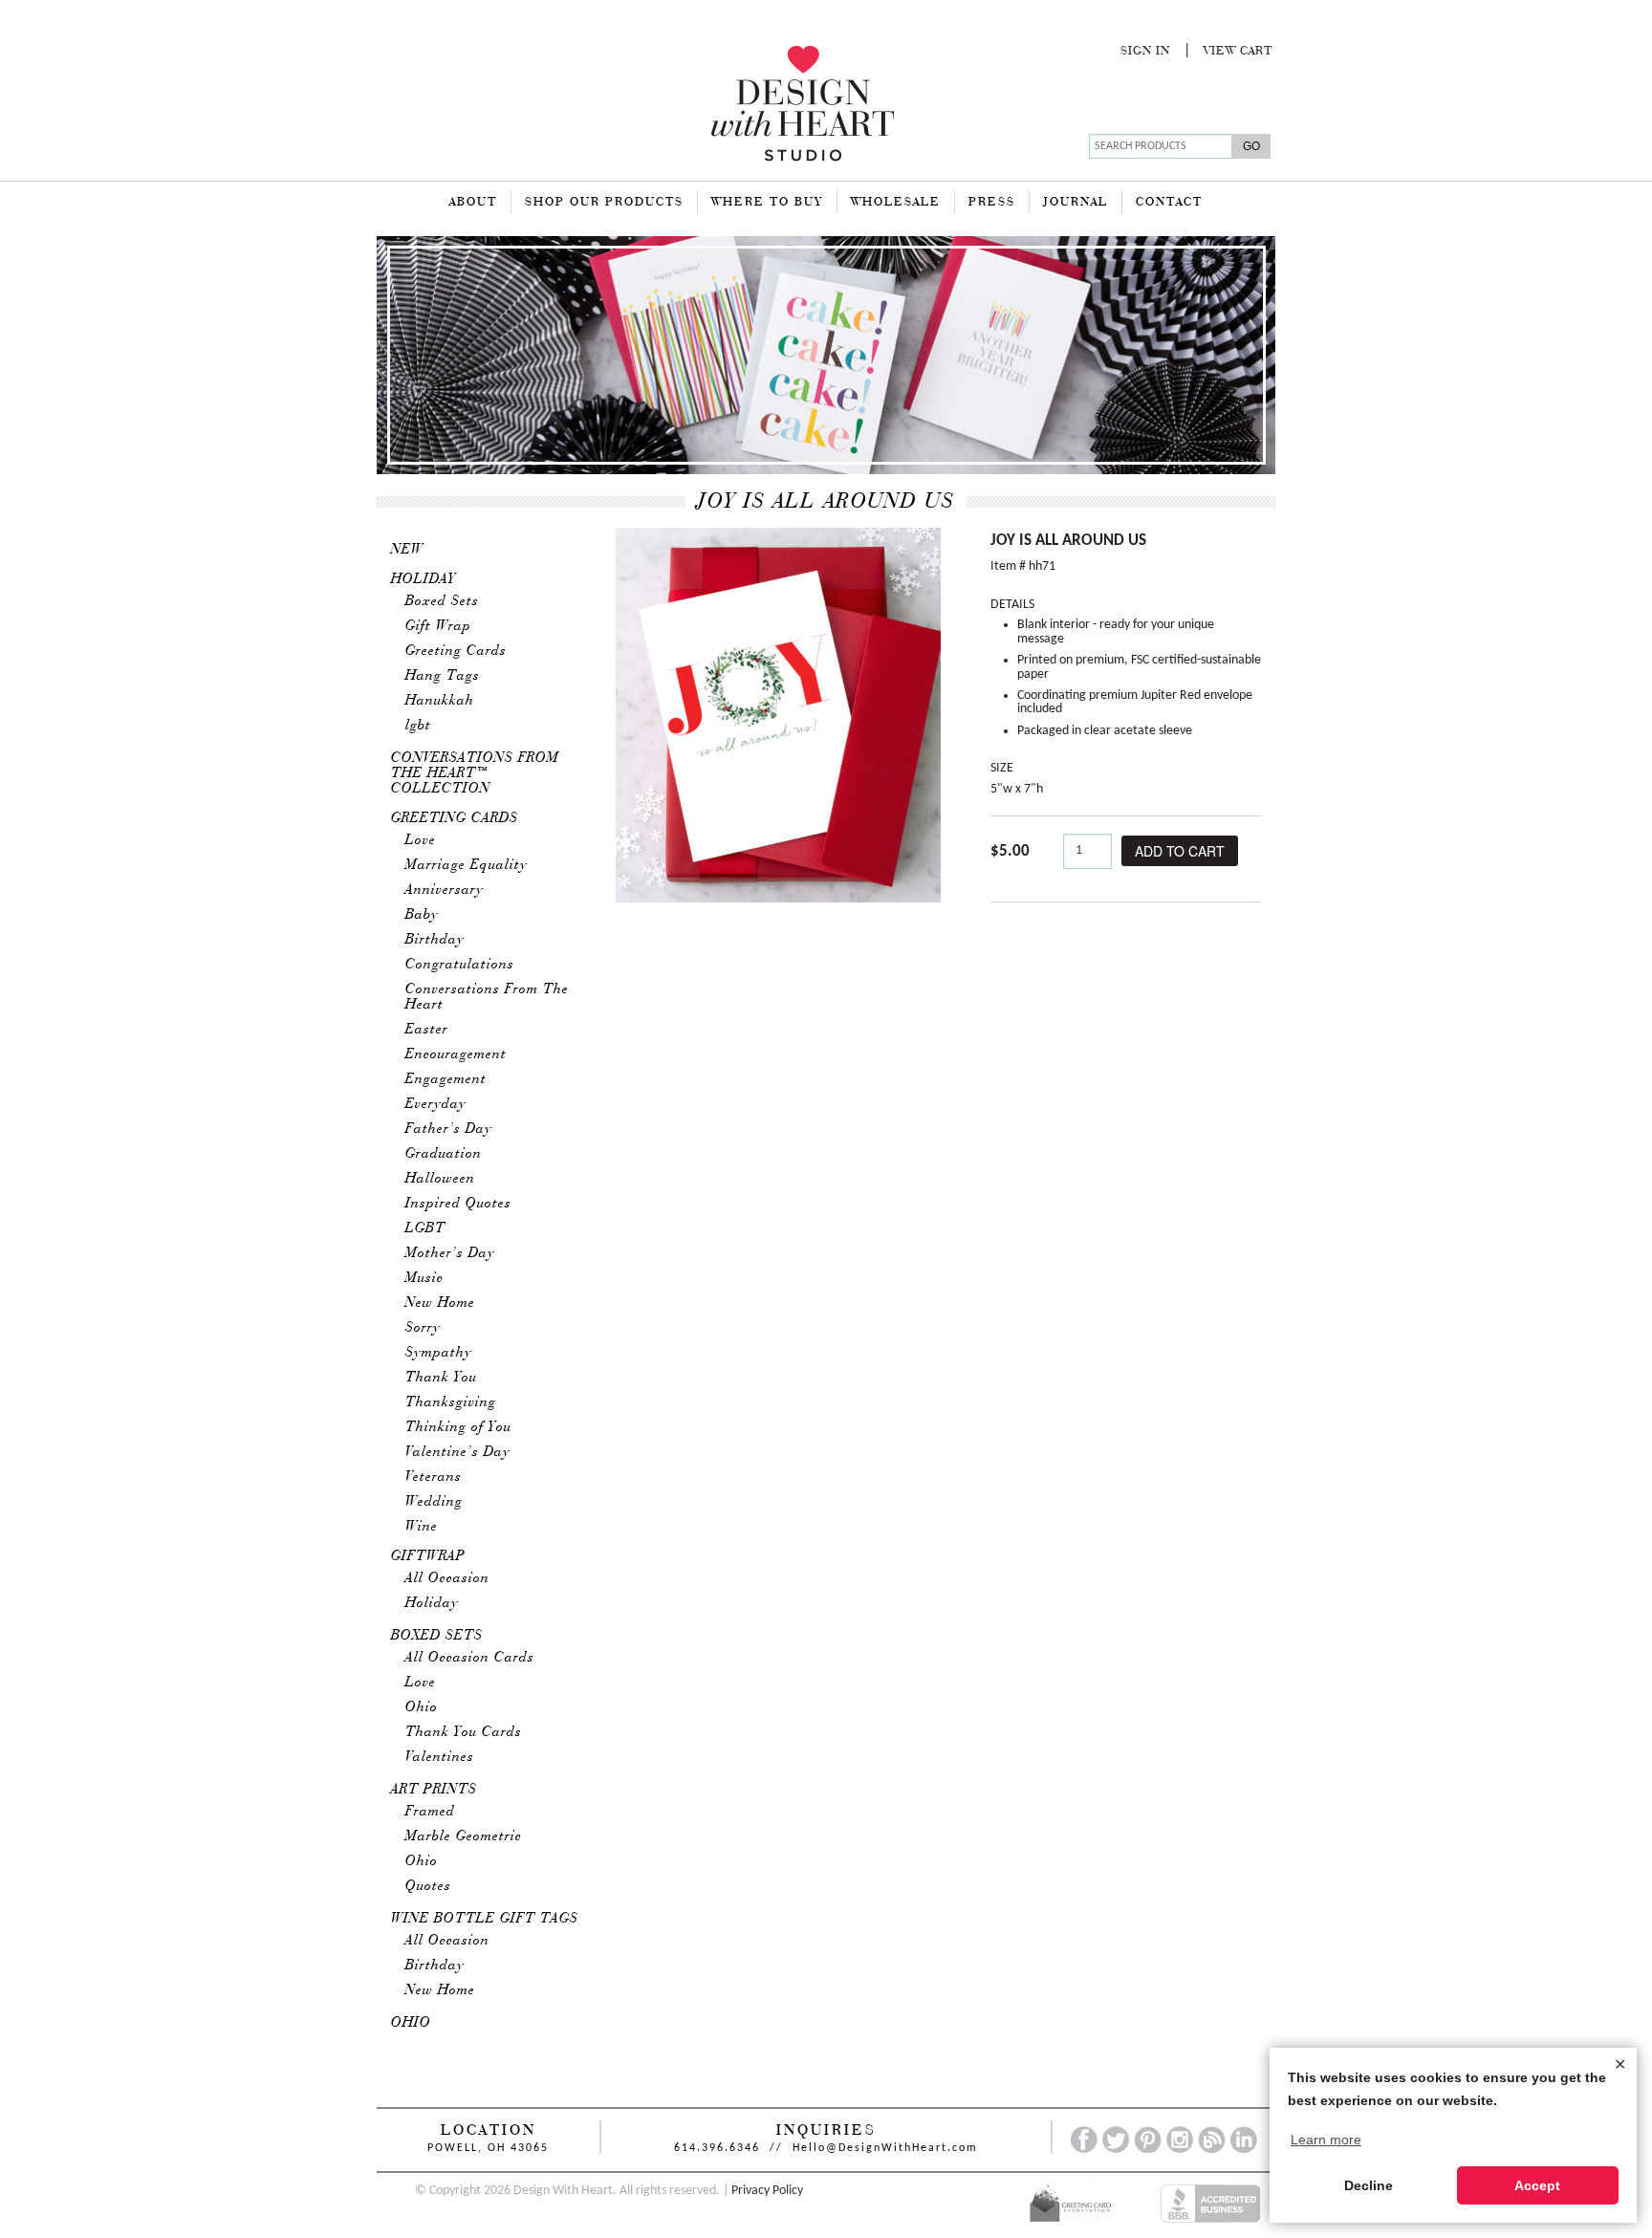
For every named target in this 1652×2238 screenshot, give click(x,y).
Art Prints (434, 1790)
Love (421, 840)
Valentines (440, 1757)
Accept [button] (1537, 2185)
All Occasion (447, 1578)
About (473, 203)
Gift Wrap (438, 626)
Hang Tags (443, 676)
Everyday (436, 1104)
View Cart (1238, 52)
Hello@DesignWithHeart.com (885, 2148)
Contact (1169, 203)
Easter (427, 1030)
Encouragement (456, 1054)
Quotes (428, 1886)
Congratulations (460, 965)
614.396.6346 (717, 2148)
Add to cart (1180, 851)
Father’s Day (449, 1129)
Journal (1076, 203)
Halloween (440, 1179)
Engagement (446, 1079)
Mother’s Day (450, 1253)
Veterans (434, 1477)
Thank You (441, 1378)
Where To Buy (767, 203)
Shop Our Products (604, 203)
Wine (422, 1527)
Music (424, 1278)
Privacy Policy (767, 2191)
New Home (440, 1303)
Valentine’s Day (458, 1452)
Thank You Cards (464, 1732)
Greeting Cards (456, 651)
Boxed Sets (442, 601)
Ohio (422, 1707)
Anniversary (445, 890)
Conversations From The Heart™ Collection (475, 773)
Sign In (1145, 52)
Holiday (424, 579)
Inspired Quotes (458, 1204)
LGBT (425, 1228)
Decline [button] (1369, 2185)
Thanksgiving (451, 1402)
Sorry (423, 1328)
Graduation (444, 1154)
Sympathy (439, 1353)
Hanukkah (440, 701)
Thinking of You (458, 1427)
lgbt (418, 726)
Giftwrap (428, 1556)
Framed (430, 1812)
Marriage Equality (467, 865)
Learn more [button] (1326, 2140)
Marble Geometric (464, 1836)
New (407, 550)
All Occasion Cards (470, 1658)
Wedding (434, 1502)
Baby (422, 915)
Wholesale (896, 203)
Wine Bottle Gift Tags (485, 1919)
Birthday (435, 940)
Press (992, 203)
